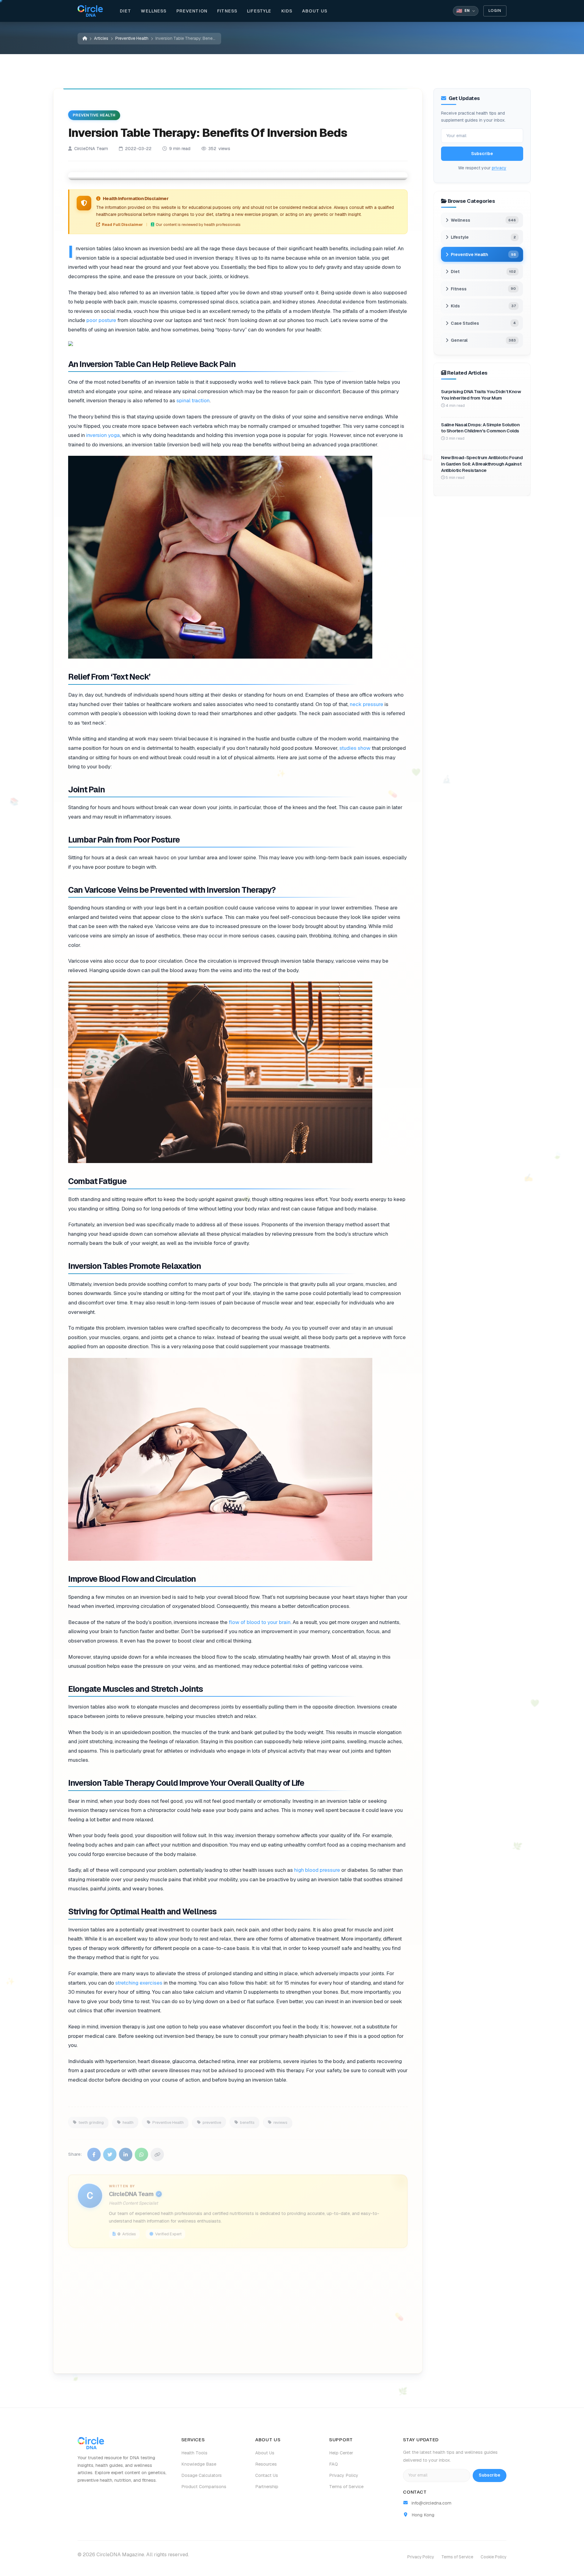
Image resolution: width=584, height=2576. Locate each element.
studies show (355, 748)
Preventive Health (132, 38)
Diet (126, 11)
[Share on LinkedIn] (126, 2150)
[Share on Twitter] (110, 2150)
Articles (101, 38)
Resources (266, 2464)
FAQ (334, 2464)
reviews (280, 2117)
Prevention (192, 11)
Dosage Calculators (202, 2475)
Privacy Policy (344, 2475)
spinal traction (193, 400)
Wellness (154, 11)
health (128, 2117)
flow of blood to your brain (260, 1622)
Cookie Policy (494, 2557)
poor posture (101, 320)
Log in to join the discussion (125, 2354)
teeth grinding (91, 2117)
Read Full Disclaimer (122, 224)
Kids (287, 11)
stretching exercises (139, 1982)
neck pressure (367, 704)
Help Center (341, 2453)
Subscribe (482, 154)
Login (495, 11)
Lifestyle (259, 11)
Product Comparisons (204, 2487)
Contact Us (267, 2475)
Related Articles (203, 2354)
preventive (212, 2117)
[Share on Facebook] (94, 2150)
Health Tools (194, 2453)
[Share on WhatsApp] (141, 2150)
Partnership (267, 2487)
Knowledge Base (199, 2464)
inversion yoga (103, 435)
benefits (247, 2117)
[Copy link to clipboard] (157, 2150)
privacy (499, 168)
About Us (315, 11)
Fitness (227, 11)
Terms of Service (346, 2487)
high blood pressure (317, 1870)
